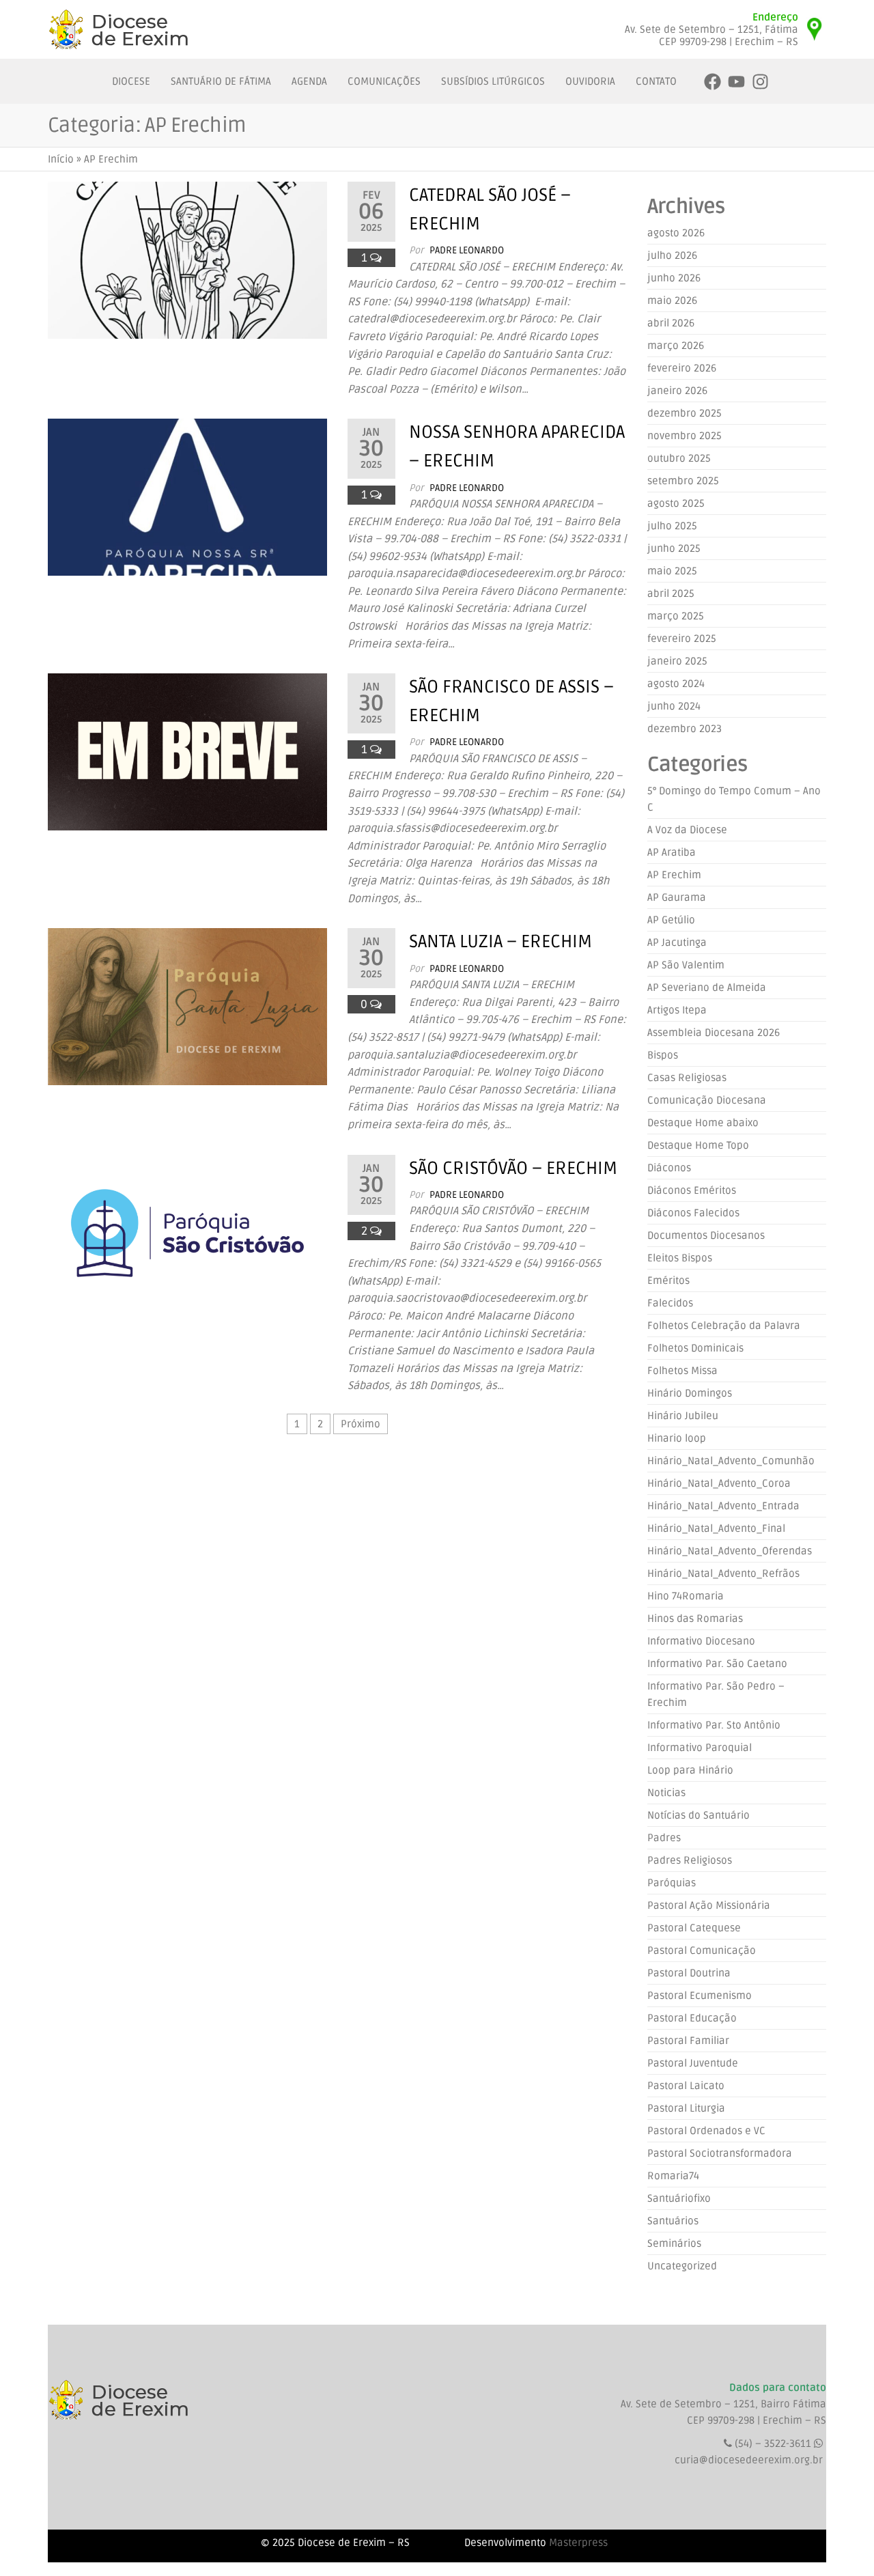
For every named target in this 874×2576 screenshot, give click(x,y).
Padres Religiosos (690, 1860)
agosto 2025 (676, 503)
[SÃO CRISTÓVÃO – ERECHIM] (187, 1233)
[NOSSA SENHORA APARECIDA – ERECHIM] (187, 497)
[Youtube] (736, 82)
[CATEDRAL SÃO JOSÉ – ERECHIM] (187, 260)
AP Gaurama (677, 897)
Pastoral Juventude (693, 2063)
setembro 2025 (683, 481)
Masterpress (578, 2543)
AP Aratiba (672, 852)
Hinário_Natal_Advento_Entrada (723, 1506)
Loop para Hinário (690, 1770)
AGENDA (309, 81)
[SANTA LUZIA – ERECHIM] (187, 1007)
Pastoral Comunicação (702, 1950)
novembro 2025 (685, 436)
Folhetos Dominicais (695, 1348)
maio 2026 (672, 300)
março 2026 (676, 346)
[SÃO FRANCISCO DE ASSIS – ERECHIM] (187, 752)
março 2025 (676, 616)
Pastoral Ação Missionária (709, 1905)
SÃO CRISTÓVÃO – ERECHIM (513, 1168)
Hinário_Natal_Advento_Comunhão (731, 1461)
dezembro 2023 (685, 729)
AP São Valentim (686, 965)
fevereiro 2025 (682, 639)
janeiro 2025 (677, 661)
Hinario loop (677, 1438)
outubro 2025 (679, 458)
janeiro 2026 (677, 391)
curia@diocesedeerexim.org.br (749, 2460)
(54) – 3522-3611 (774, 2444)
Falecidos (670, 1303)
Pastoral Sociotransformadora (720, 2153)
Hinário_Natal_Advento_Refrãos (723, 1573)
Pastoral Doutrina (689, 1973)
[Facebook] (713, 82)
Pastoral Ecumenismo (700, 1996)
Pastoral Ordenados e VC (706, 2131)
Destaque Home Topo (698, 1145)
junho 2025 (674, 548)
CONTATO (656, 81)
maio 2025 (672, 571)
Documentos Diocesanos (706, 1235)
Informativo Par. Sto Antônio (714, 1725)
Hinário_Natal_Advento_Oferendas (730, 1551)
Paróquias (672, 1883)
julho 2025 (672, 526)
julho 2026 (672, 255)
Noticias (666, 1793)
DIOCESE (131, 81)
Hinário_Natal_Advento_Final (716, 1528)
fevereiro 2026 (682, 368)
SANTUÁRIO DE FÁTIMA (221, 81)
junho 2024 (674, 706)
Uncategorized (682, 2266)
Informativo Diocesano (701, 1641)
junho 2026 (674, 278)
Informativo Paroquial (700, 1748)
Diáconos (669, 1168)
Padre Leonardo (467, 250)
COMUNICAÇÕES (384, 81)
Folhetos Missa (682, 1371)
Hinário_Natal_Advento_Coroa (719, 1483)
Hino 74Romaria (686, 1596)
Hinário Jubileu (683, 1416)
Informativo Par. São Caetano (717, 1664)
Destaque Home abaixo (703, 1123)
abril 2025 (671, 593)
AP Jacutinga (677, 942)
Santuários (673, 2221)
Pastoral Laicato (686, 2086)
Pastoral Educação (692, 2018)
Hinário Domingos (690, 1393)
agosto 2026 (676, 233)
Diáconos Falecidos (693, 1213)
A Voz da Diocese (687, 830)
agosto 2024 (676, 684)
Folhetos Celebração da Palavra (724, 1326)
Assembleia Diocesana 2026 (714, 1033)
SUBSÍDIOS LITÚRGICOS (493, 81)
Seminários (674, 2243)
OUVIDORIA (590, 81)
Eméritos (668, 1280)
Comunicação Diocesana (707, 1100)
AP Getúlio (671, 920)
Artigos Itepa (677, 1010)
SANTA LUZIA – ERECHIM (501, 942)
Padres (664, 1838)
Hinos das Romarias (695, 1619)
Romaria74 (673, 2176)
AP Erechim (674, 875)
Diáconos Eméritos (692, 1190)
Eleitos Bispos (680, 1258)
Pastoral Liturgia (686, 2108)
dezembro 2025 (685, 413)
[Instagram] (760, 82)
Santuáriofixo (679, 2198)
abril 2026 (671, 323)
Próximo (361, 1424)
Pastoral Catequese (694, 1928)
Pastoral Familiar (688, 2041)
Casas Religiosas (687, 1078)
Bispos (663, 1055)
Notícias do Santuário (699, 1815)
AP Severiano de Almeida (707, 988)
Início (61, 159)
